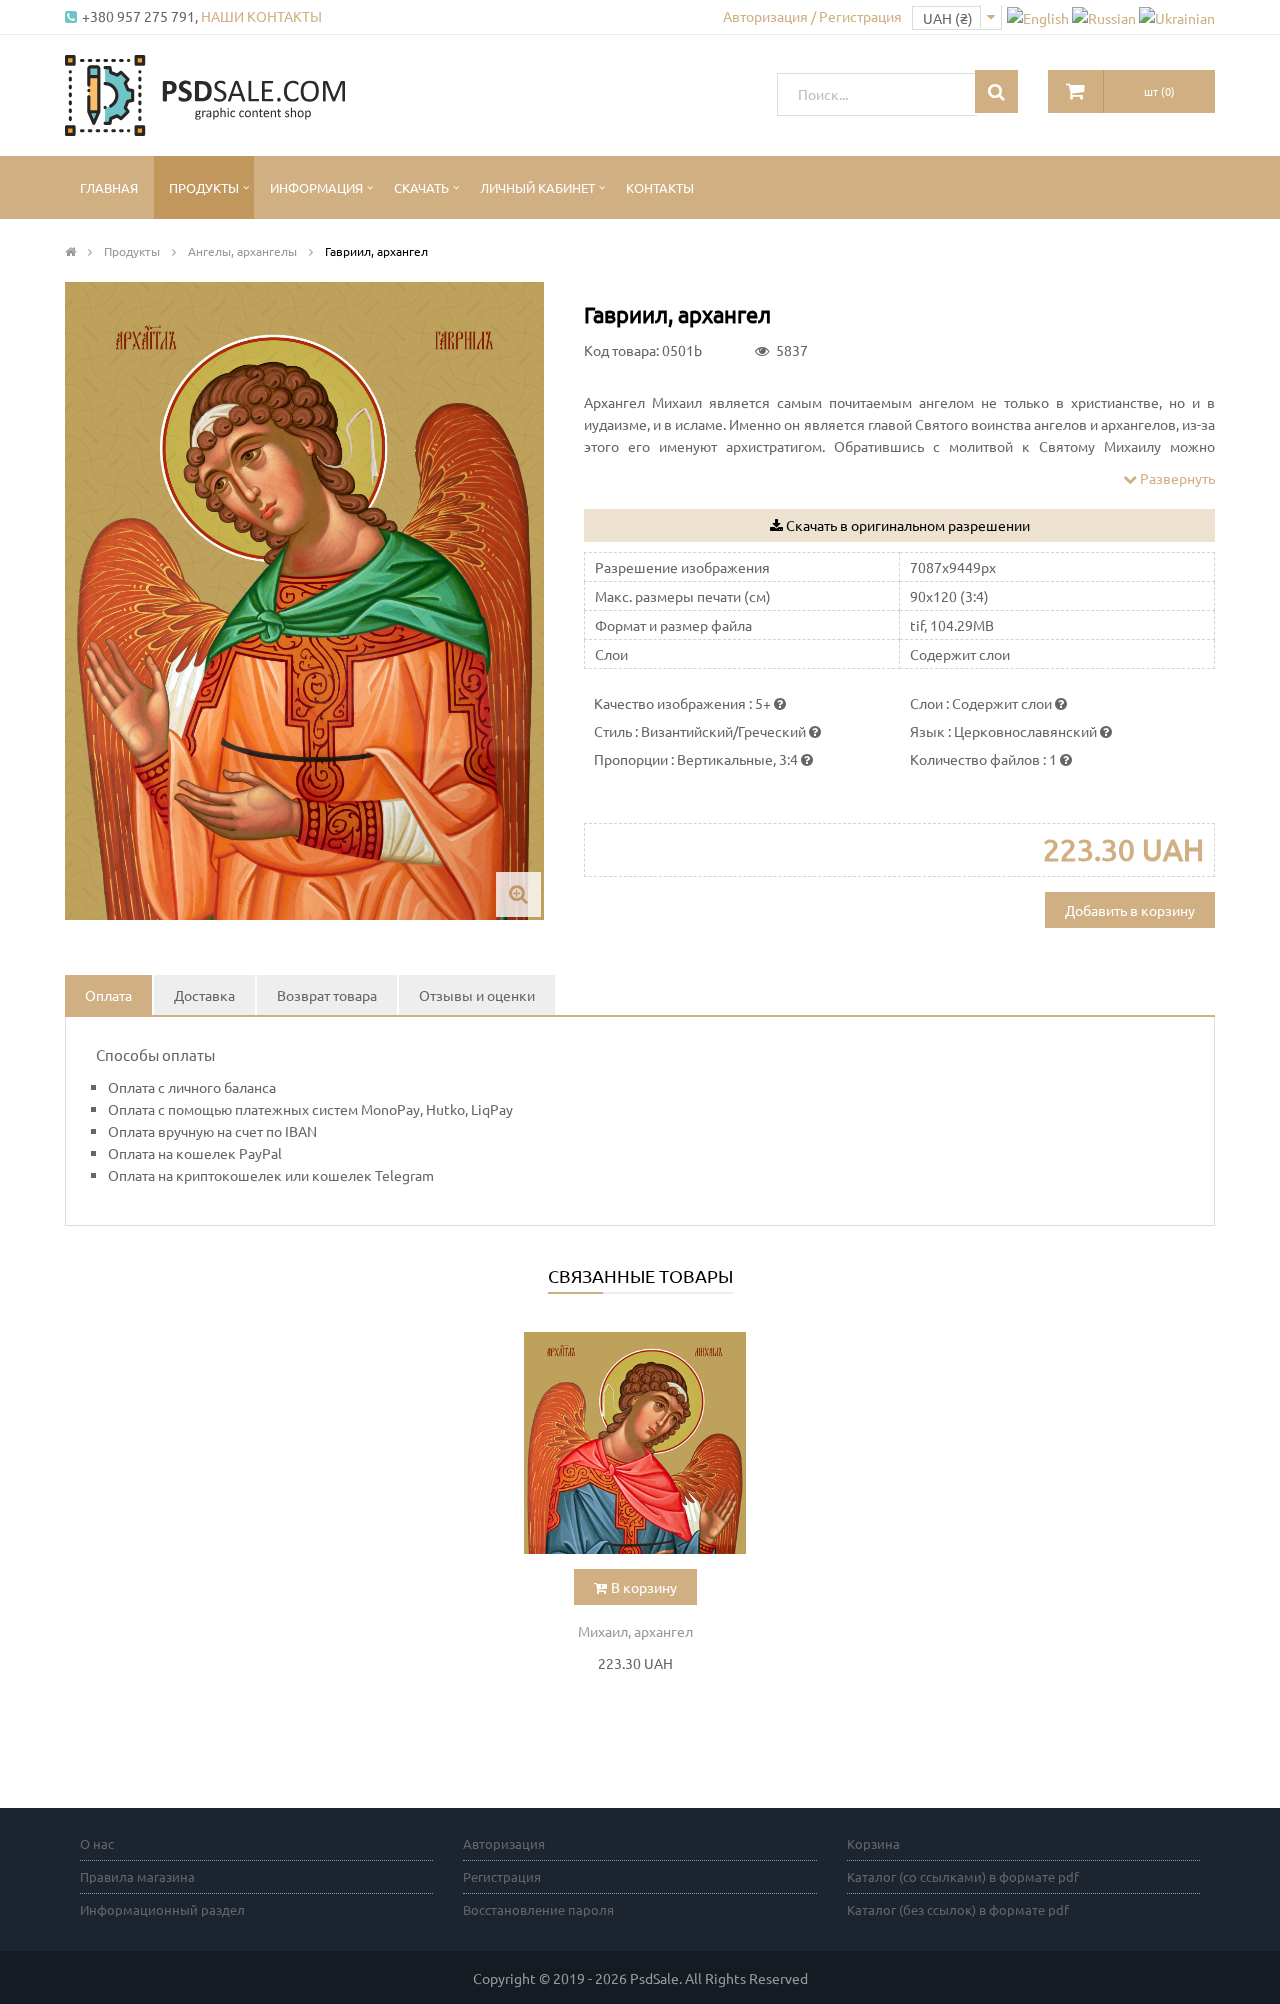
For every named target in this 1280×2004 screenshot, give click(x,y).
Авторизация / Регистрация (812, 16)
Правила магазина (137, 1876)
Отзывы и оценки (477, 995)
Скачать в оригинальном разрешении (908, 525)
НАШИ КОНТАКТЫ (261, 16)
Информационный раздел (162, 1909)
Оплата (108, 995)
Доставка (204, 995)
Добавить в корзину (1130, 910)
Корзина (873, 1843)
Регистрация (502, 1876)
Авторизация (504, 1843)
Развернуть (1176, 478)
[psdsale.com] (205, 93)
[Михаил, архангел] (635, 1443)
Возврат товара (327, 995)
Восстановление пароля (538, 1909)
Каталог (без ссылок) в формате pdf (958, 1909)
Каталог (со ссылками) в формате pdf (963, 1876)
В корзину (644, 1587)
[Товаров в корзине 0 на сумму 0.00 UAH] (1076, 91)
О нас (97, 1843)
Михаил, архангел (635, 1631)
